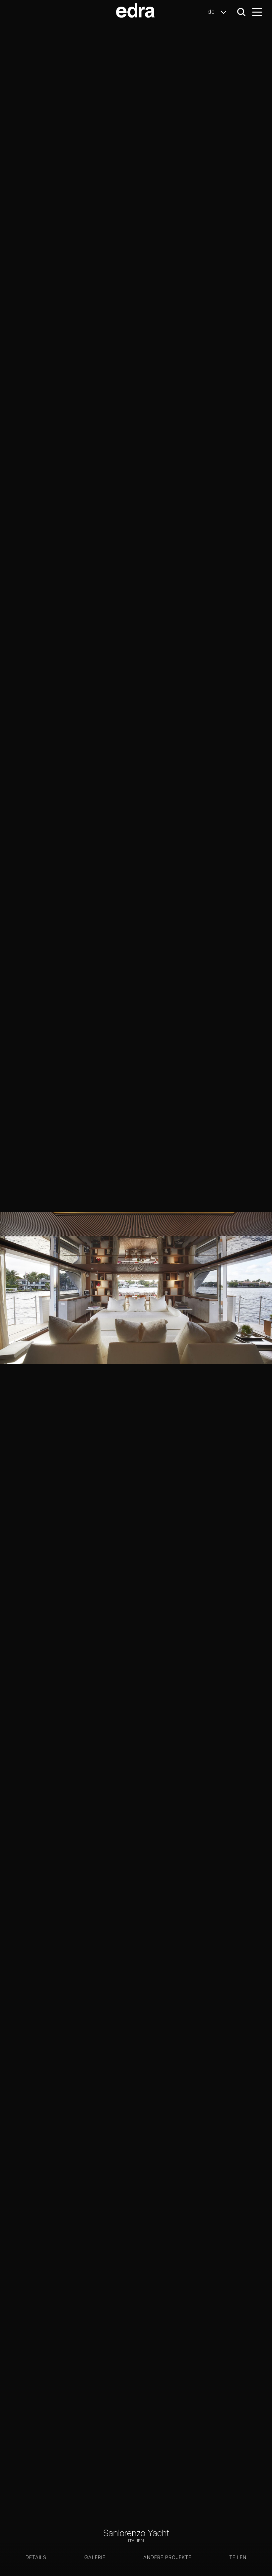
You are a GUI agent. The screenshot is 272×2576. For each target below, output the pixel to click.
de (212, 12)
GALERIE (95, 2557)
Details (36, 2557)
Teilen (238, 2557)
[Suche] (241, 12)
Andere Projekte (167, 2557)
